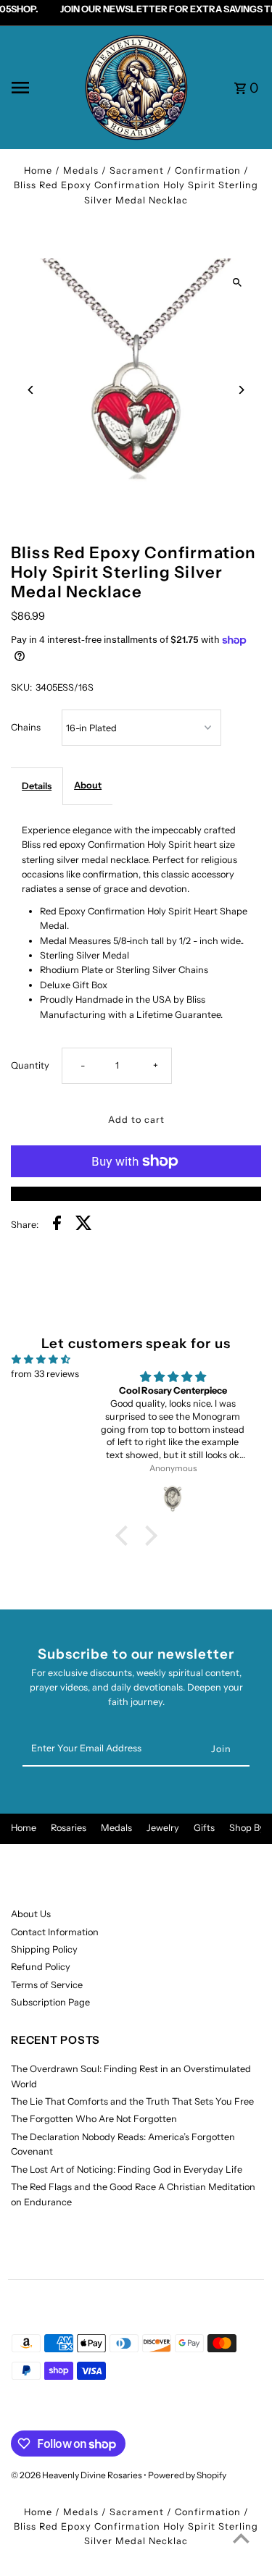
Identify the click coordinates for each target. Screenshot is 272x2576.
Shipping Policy (44, 1949)
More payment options (136, 1194)
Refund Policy (41, 1967)
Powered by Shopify (187, 2475)
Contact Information (55, 1932)
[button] (125, 1535)
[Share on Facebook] (57, 1225)
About (88, 785)
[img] (41, 1359)
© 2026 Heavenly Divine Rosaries (77, 2475)
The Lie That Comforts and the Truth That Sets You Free (132, 2101)
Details (37, 786)
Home (38, 171)
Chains (26, 727)
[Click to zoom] (238, 282)
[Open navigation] (42, 88)
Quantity (30, 1065)
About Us (31, 1914)
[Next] (241, 390)
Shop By (247, 1828)
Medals (116, 1828)
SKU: (21, 687)
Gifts (204, 1828)
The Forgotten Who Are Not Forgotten (94, 2119)
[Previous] (31, 390)
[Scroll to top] (241, 2538)
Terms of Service (47, 1985)
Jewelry (163, 1828)
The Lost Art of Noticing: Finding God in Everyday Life (127, 2169)
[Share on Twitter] (84, 1225)
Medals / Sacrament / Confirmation (152, 171)
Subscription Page (50, 2002)
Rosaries (69, 1828)
